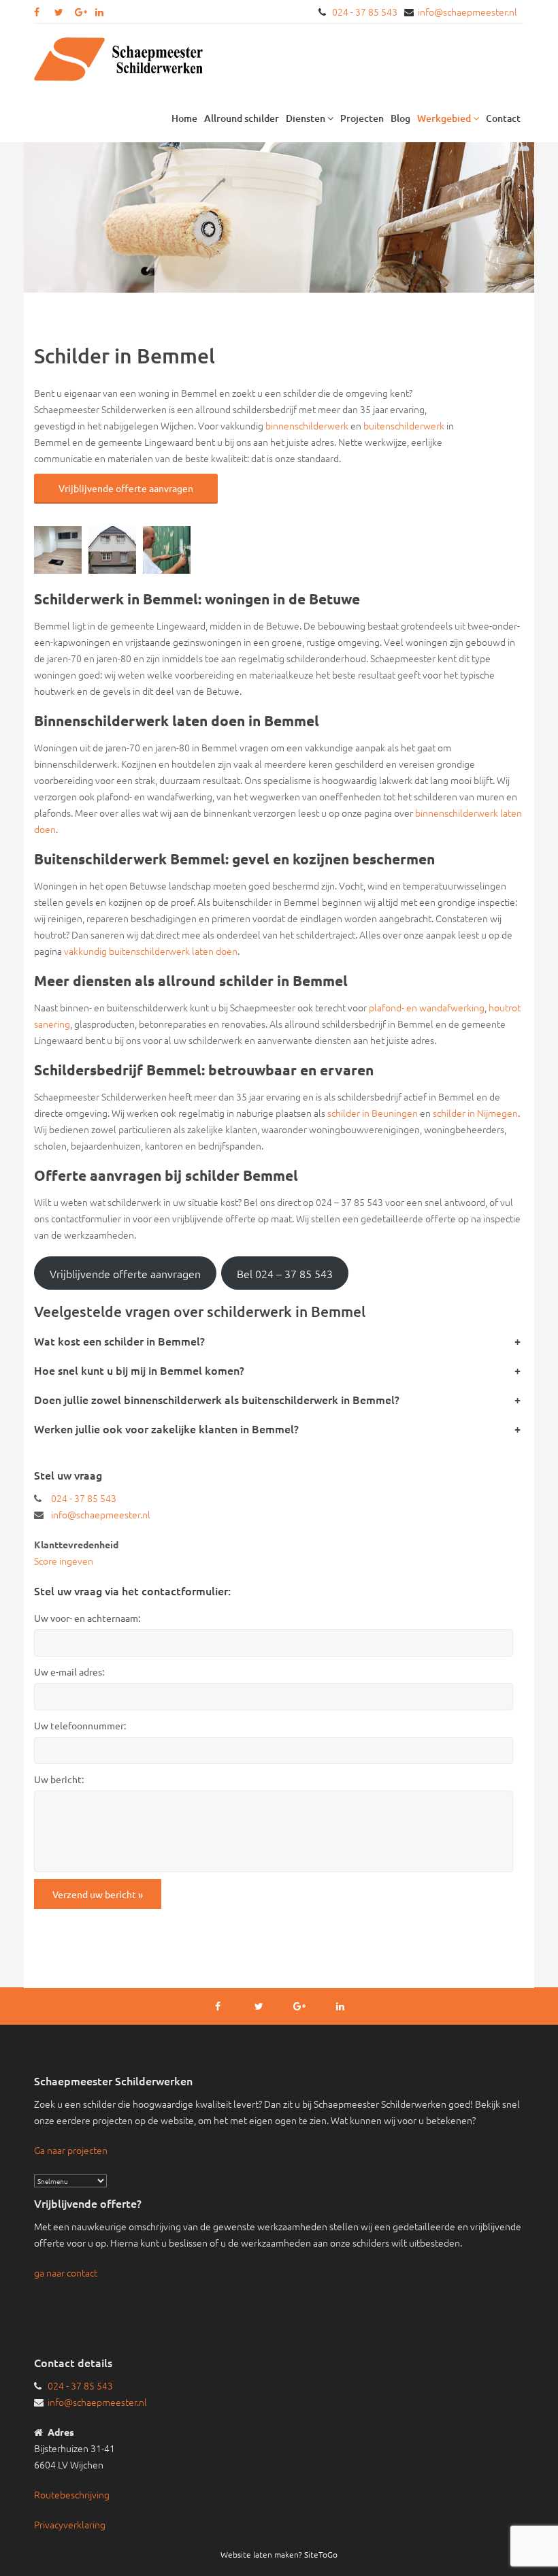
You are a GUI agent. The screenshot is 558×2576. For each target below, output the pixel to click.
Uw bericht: (59, 1779)
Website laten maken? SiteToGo (279, 2554)
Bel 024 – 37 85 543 (285, 1273)
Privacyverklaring (70, 2524)
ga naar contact (66, 2272)
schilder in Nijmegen (475, 1113)
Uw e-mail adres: (69, 1672)
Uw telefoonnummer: (80, 1725)
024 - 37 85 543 (365, 12)
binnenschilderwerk (307, 425)
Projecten (362, 118)
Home (184, 118)
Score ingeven (64, 1561)
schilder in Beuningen (373, 1113)
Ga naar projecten (71, 2150)
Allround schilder (242, 118)
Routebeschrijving (72, 2494)
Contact (503, 118)
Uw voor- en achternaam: (87, 1618)
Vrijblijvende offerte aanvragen (126, 488)
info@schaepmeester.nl (467, 12)
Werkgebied (445, 118)
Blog (400, 118)
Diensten (307, 118)
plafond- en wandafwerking (427, 1007)
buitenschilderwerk (404, 425)
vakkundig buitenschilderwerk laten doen (151, 951)
